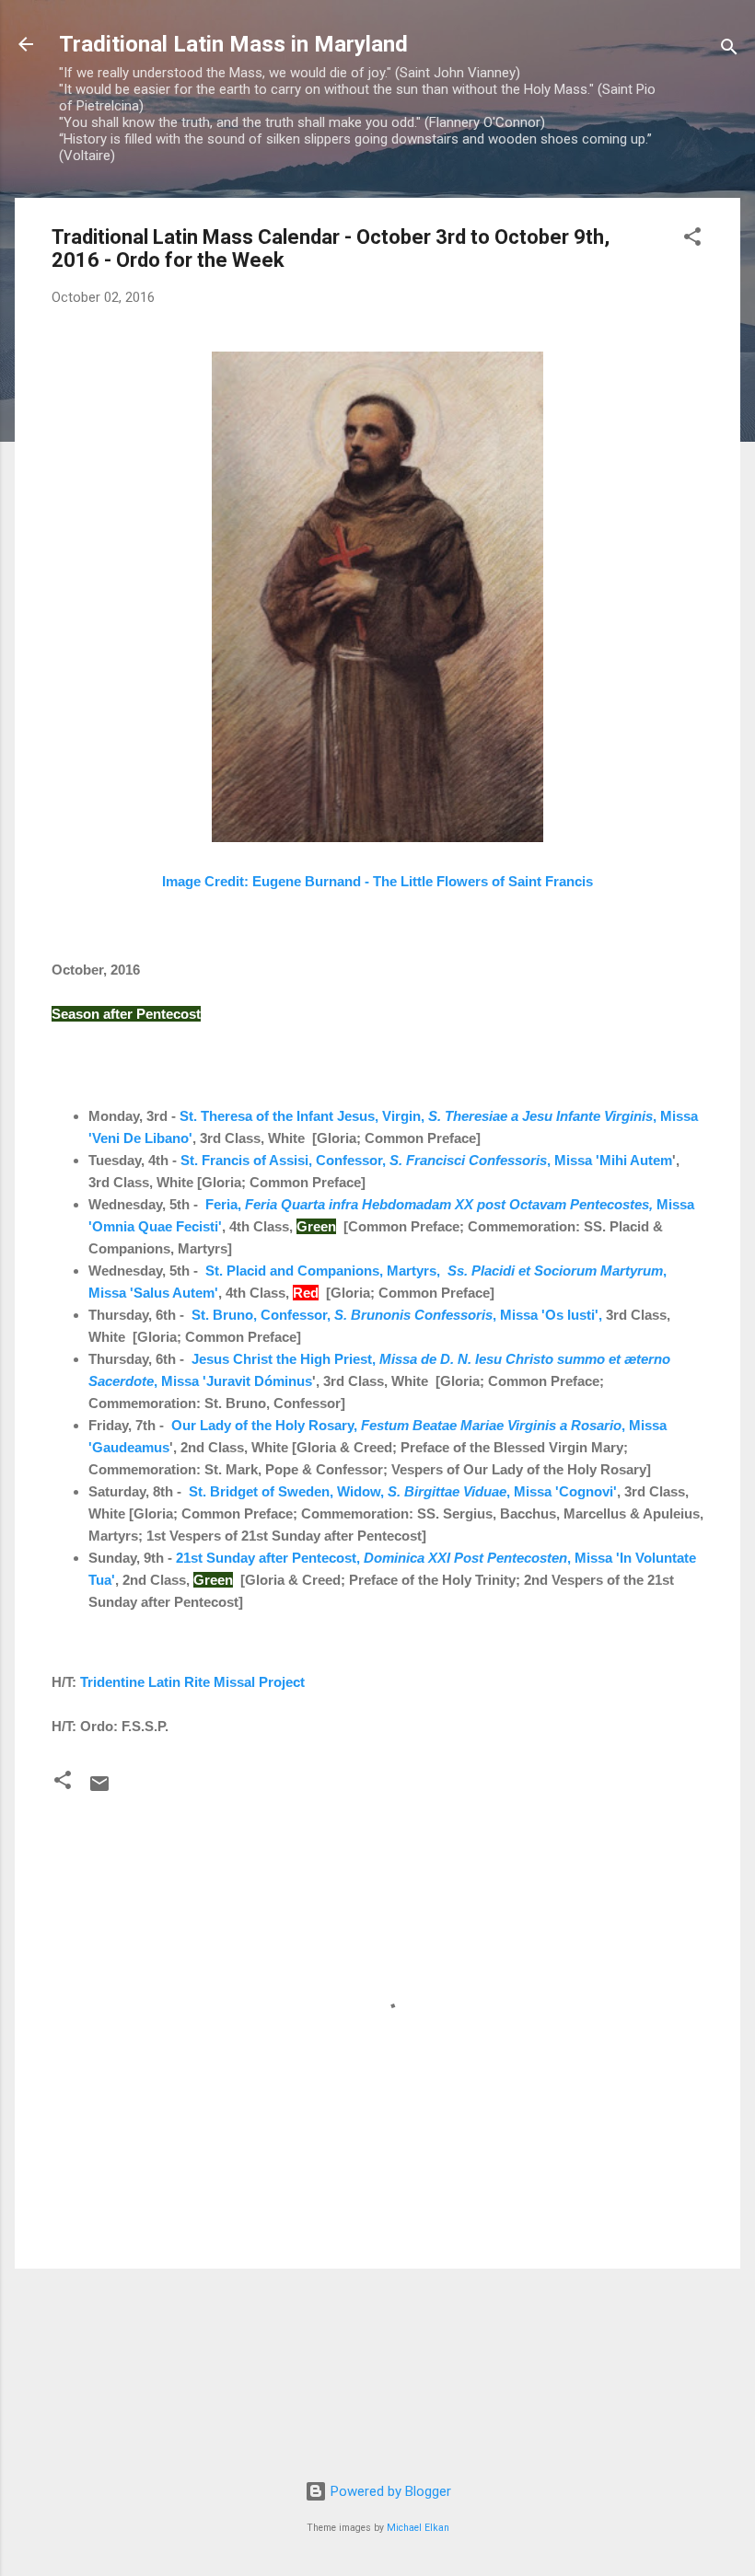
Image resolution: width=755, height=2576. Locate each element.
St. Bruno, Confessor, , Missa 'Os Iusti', (397, 1315)
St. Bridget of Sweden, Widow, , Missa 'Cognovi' (403, 1491)
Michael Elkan (418, 2528)
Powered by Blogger (389, 2491)
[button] (692, 240)
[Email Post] (99, 1790)
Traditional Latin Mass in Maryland (233, 44)
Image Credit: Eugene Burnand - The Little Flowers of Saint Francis (377, 881)
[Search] (729, 50)
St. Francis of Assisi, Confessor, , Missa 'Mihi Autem (426, 1160)
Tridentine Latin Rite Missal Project (192, 1682)
